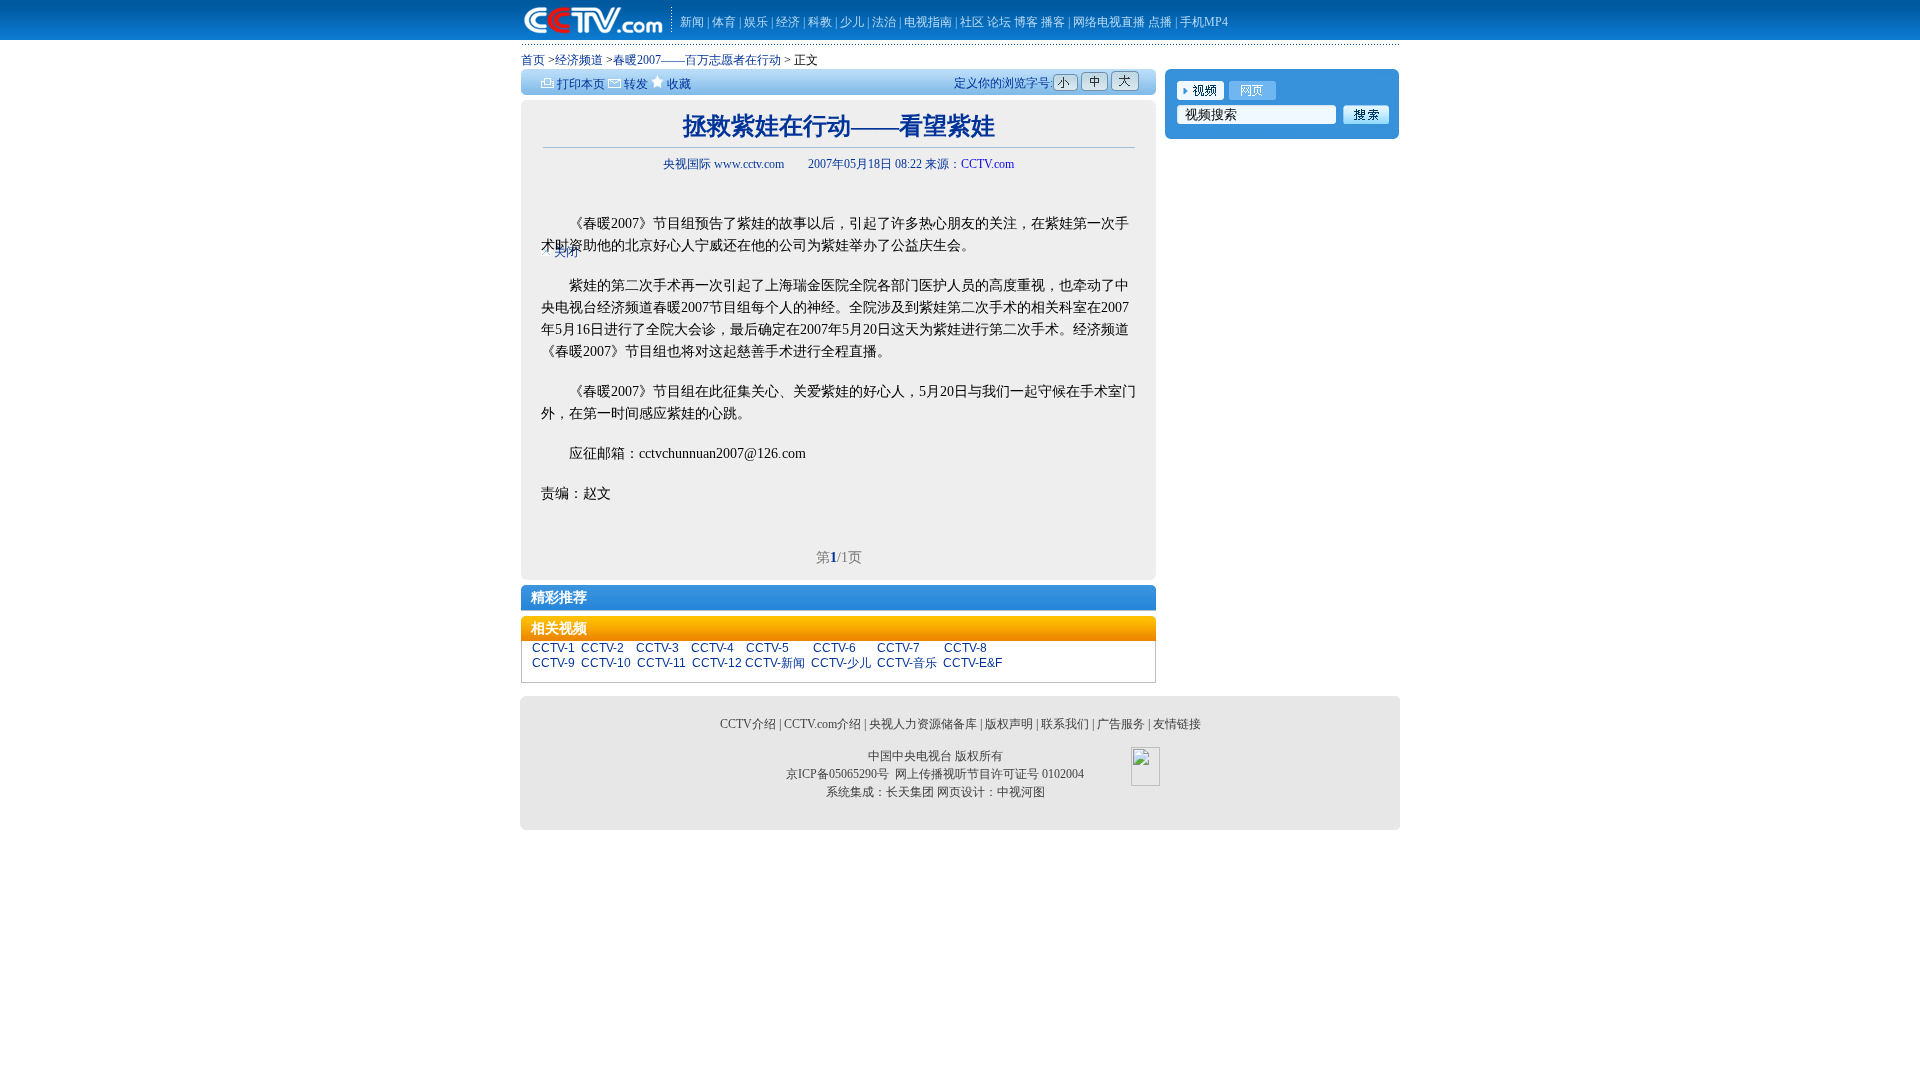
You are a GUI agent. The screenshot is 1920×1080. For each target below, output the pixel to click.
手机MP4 (1204, 22)
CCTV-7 (898, 648)
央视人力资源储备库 (923, 724)
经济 (789, 22)
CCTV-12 (717, 663)
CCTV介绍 (748, 724)
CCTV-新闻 (775, 663)
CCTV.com (987, 164)
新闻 (692, 22)
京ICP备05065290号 (837, 774)
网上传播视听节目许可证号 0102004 (989, 774)
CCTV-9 (553, 663)
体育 (724, 22)
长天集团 (910, 792)
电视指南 (928, 22)
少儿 (852, 22)
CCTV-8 (965, 648)
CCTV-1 (553, 648)
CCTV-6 (834, 648)
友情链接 (1177, 724)
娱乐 (756, 22)
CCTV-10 (606, 663)
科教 (821, 22)
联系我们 (1065, 724)
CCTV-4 (712, 648)
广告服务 (1121, 724)
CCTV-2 (602, 648)
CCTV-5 (767, 648)
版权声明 (1009, 724)
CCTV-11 (661, 663)
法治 (884, 22)
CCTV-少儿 (841, 663)
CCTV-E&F (972, 663)
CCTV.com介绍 (822, 724)
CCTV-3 (657, 648)
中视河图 (1021, 792)
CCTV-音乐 (907, 663)
